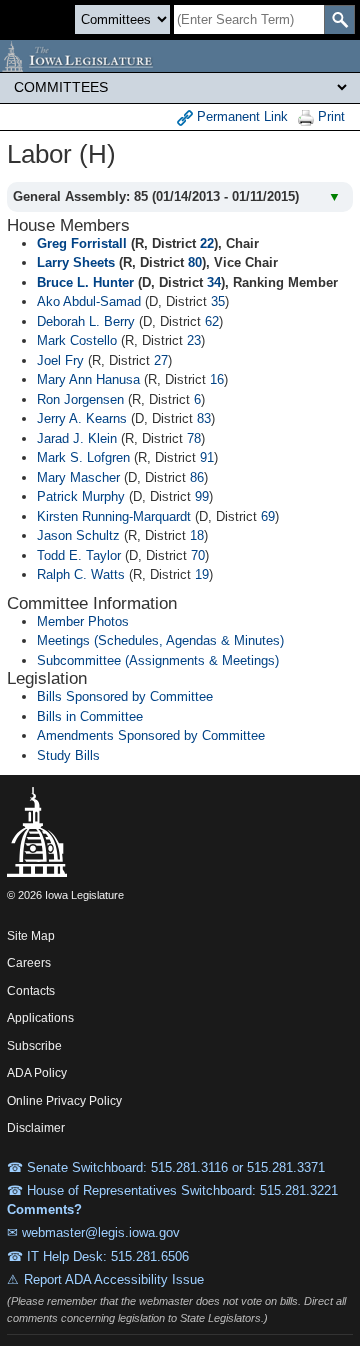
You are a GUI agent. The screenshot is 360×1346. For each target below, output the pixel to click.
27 (161, 360)
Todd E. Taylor (79, 555)
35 (218, 301)
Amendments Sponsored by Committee (151, 735)
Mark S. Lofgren (83, 457)
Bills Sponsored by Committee (125, 696)
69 (268, 516)
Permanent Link (240, 116)
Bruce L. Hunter (85, 282)
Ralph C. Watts (81, 574)
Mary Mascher (78, 477)
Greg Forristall (82, 243)
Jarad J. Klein (77, 438)
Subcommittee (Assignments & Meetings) (158, 660)
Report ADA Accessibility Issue (114, 1279)
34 (214, 282)
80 (195, 262)
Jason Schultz (78, 535)
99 (202, 496)
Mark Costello (77, 340)
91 (207, 457)
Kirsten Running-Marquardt (114, 516)
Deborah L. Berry (86, 321)
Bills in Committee (90, 716)
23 (194, 340)
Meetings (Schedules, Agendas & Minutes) (160, 640)
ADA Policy (37, 1073)
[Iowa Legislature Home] (180, 56)
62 (212, 321)
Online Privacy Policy (64, 1101)
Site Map (31, 936)
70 (198, 555)
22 (207, 243)
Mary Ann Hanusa (88, 379)
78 (194, 438)
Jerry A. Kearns (82, 418)
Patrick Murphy (81, 496)
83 (204, 418)
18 (197, 535)
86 (197, 477)
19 (202, 574)
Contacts (31, 991)
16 (217, 379)
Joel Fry (60, 360)
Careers (29, 963)
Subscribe (34, 1046)
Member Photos (83, 621)
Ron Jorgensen (80, 399)
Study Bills (68, 755)
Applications (40, 1018)
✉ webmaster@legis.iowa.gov (93, 1232)
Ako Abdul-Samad (89, 301)
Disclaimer (36, 1128)
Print (329, 116)
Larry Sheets (76, 262)
